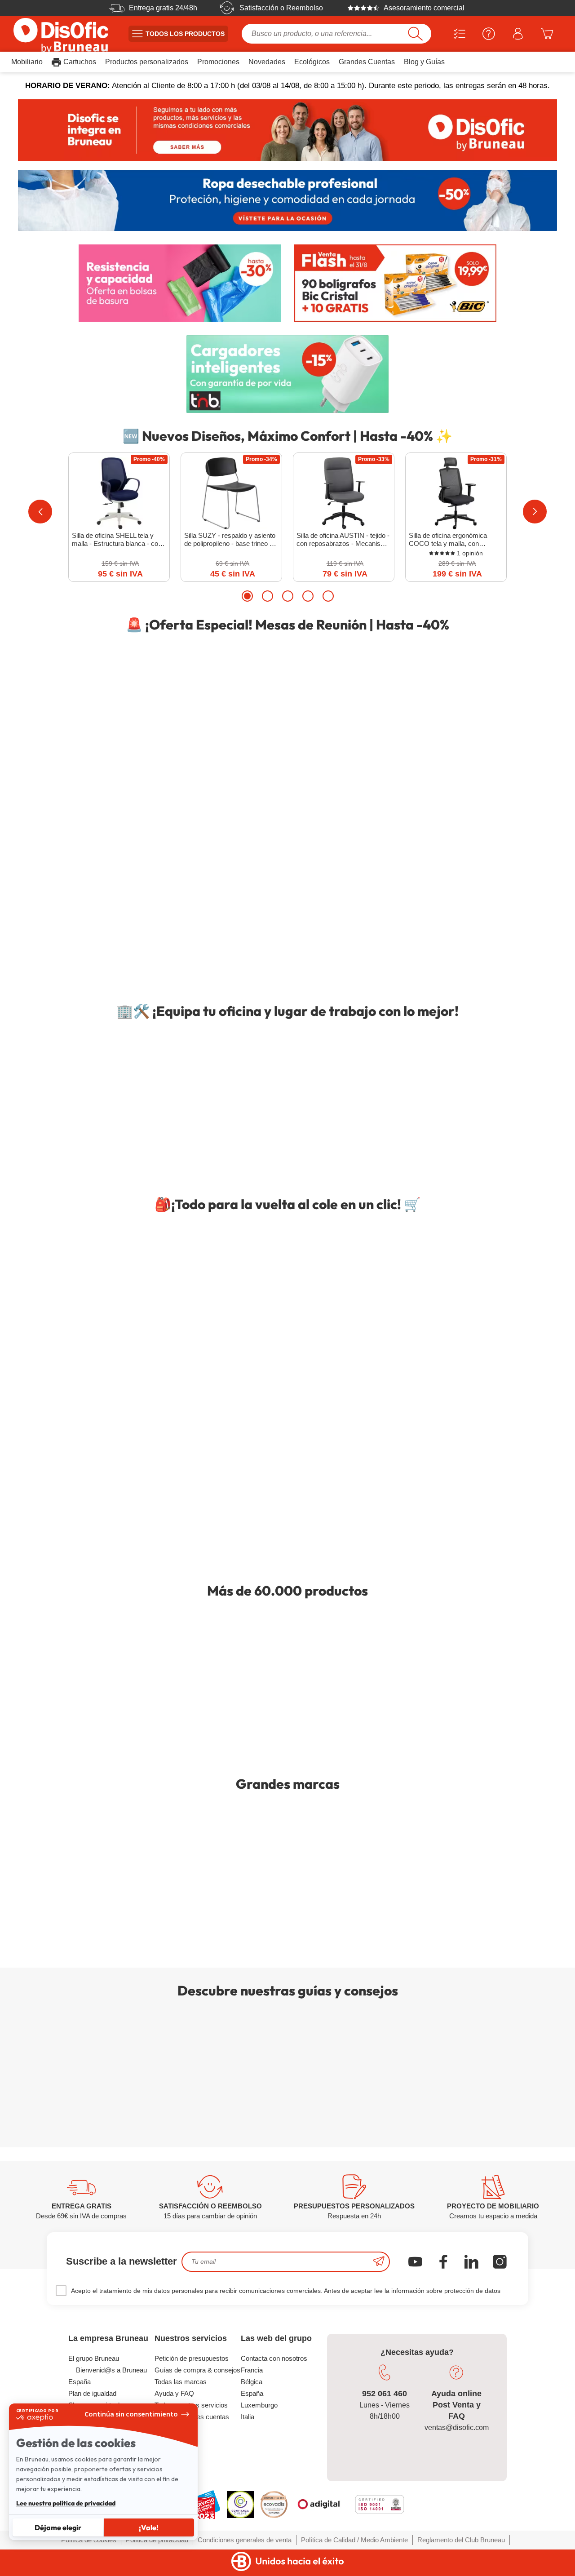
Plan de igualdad (92, 2393)
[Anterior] (40, 512)
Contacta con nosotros (274, 2358)
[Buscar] (415, 34)
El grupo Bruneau (94, 2358)
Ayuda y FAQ (174, 2393)
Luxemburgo (259, 2405)
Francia (252, 2370)
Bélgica (252, 2382)
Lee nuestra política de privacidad (66, 2503)
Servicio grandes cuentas (192, 2417)
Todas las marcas (181, 2382)
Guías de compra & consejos (197, 2370)
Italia (248, 2417)
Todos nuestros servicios (191, 2405)
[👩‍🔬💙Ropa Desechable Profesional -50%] (287, 201)
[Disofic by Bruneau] (287, 130)
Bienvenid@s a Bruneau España (108, 2376)
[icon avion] (379, 2262)
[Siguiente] (535, 512)
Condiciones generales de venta (245, 2540)
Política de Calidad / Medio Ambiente (354, 2540)
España (252, 2393)
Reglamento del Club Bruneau (461, 2540)
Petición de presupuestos (192, 2358)
